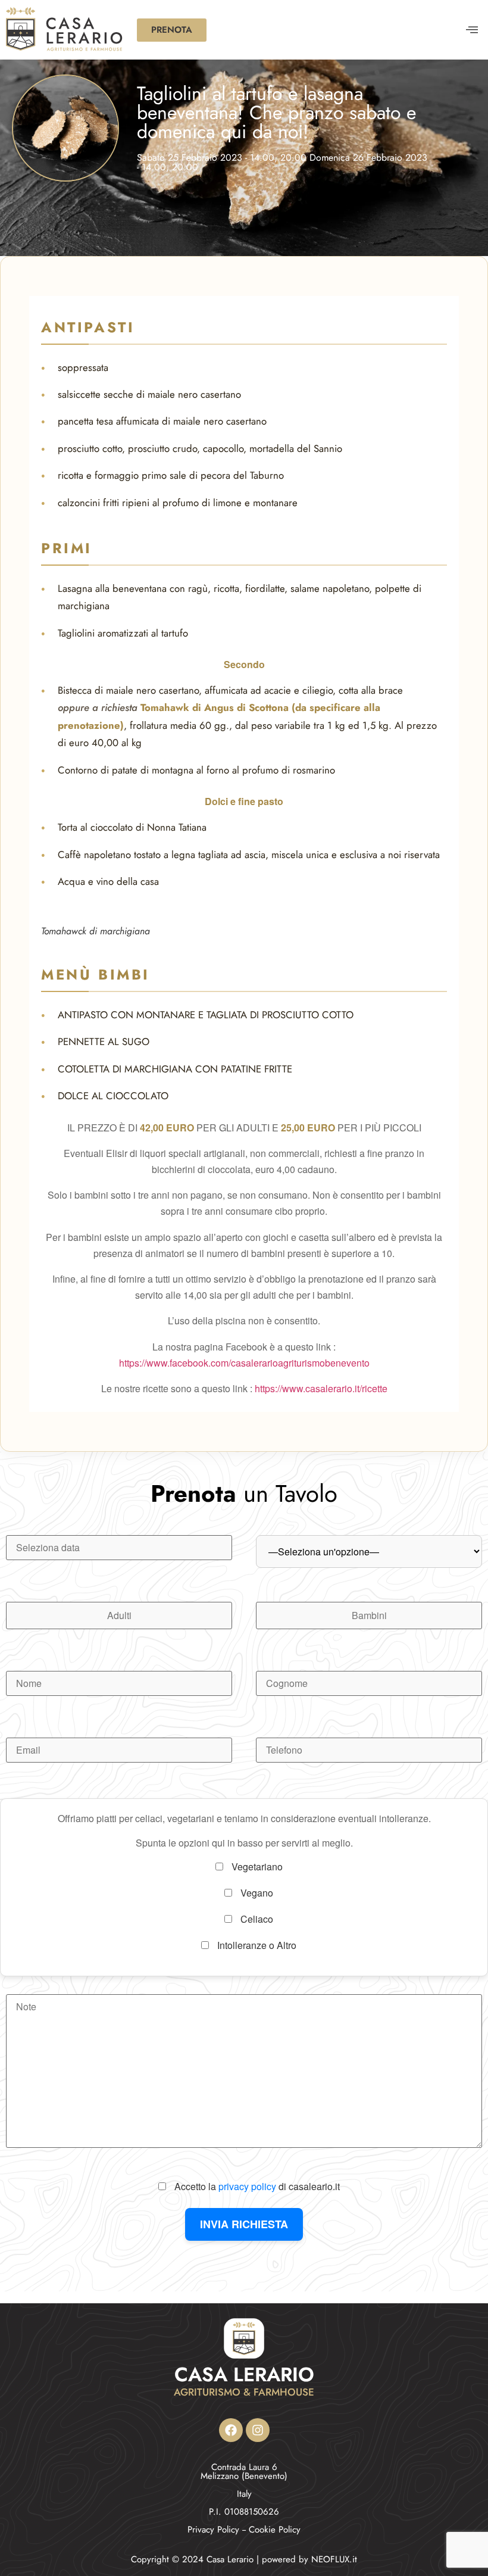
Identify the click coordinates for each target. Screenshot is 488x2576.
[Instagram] (258, 2430)
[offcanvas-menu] (472, 30)
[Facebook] (231, 2430)
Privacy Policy (213, 2530)
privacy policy (247, 2186)
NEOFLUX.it (334, 2559)
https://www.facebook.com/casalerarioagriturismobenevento (244, 1363)
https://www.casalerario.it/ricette (321, 1388)
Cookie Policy (275, 2530)
